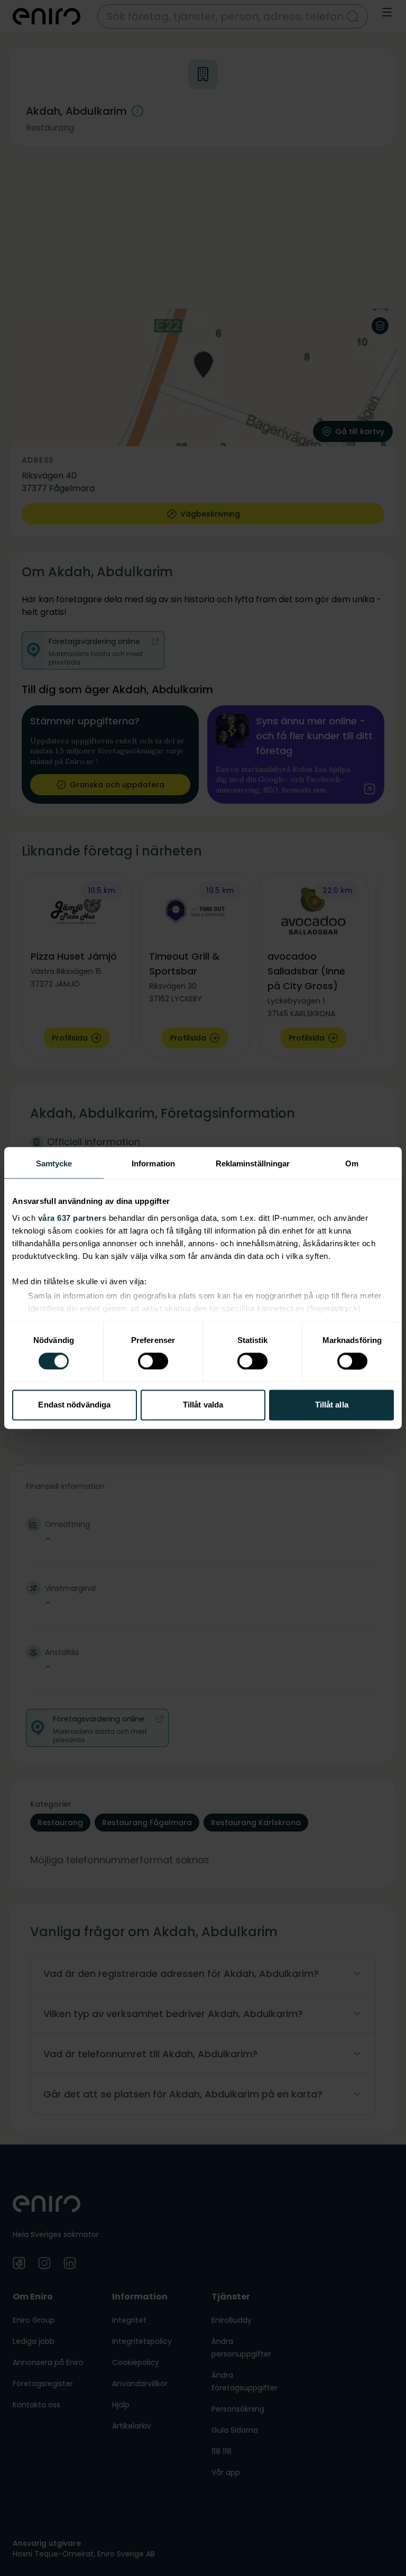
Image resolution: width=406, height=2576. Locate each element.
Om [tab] (352, 1163)
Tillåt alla (332, 1405)
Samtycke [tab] (54, 1163)
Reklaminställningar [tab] (253, 1163)
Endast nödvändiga (74, 1405)
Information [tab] (153, 1163)
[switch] (153, 1361)
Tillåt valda (203, 1405)
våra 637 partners (72, 1218)
